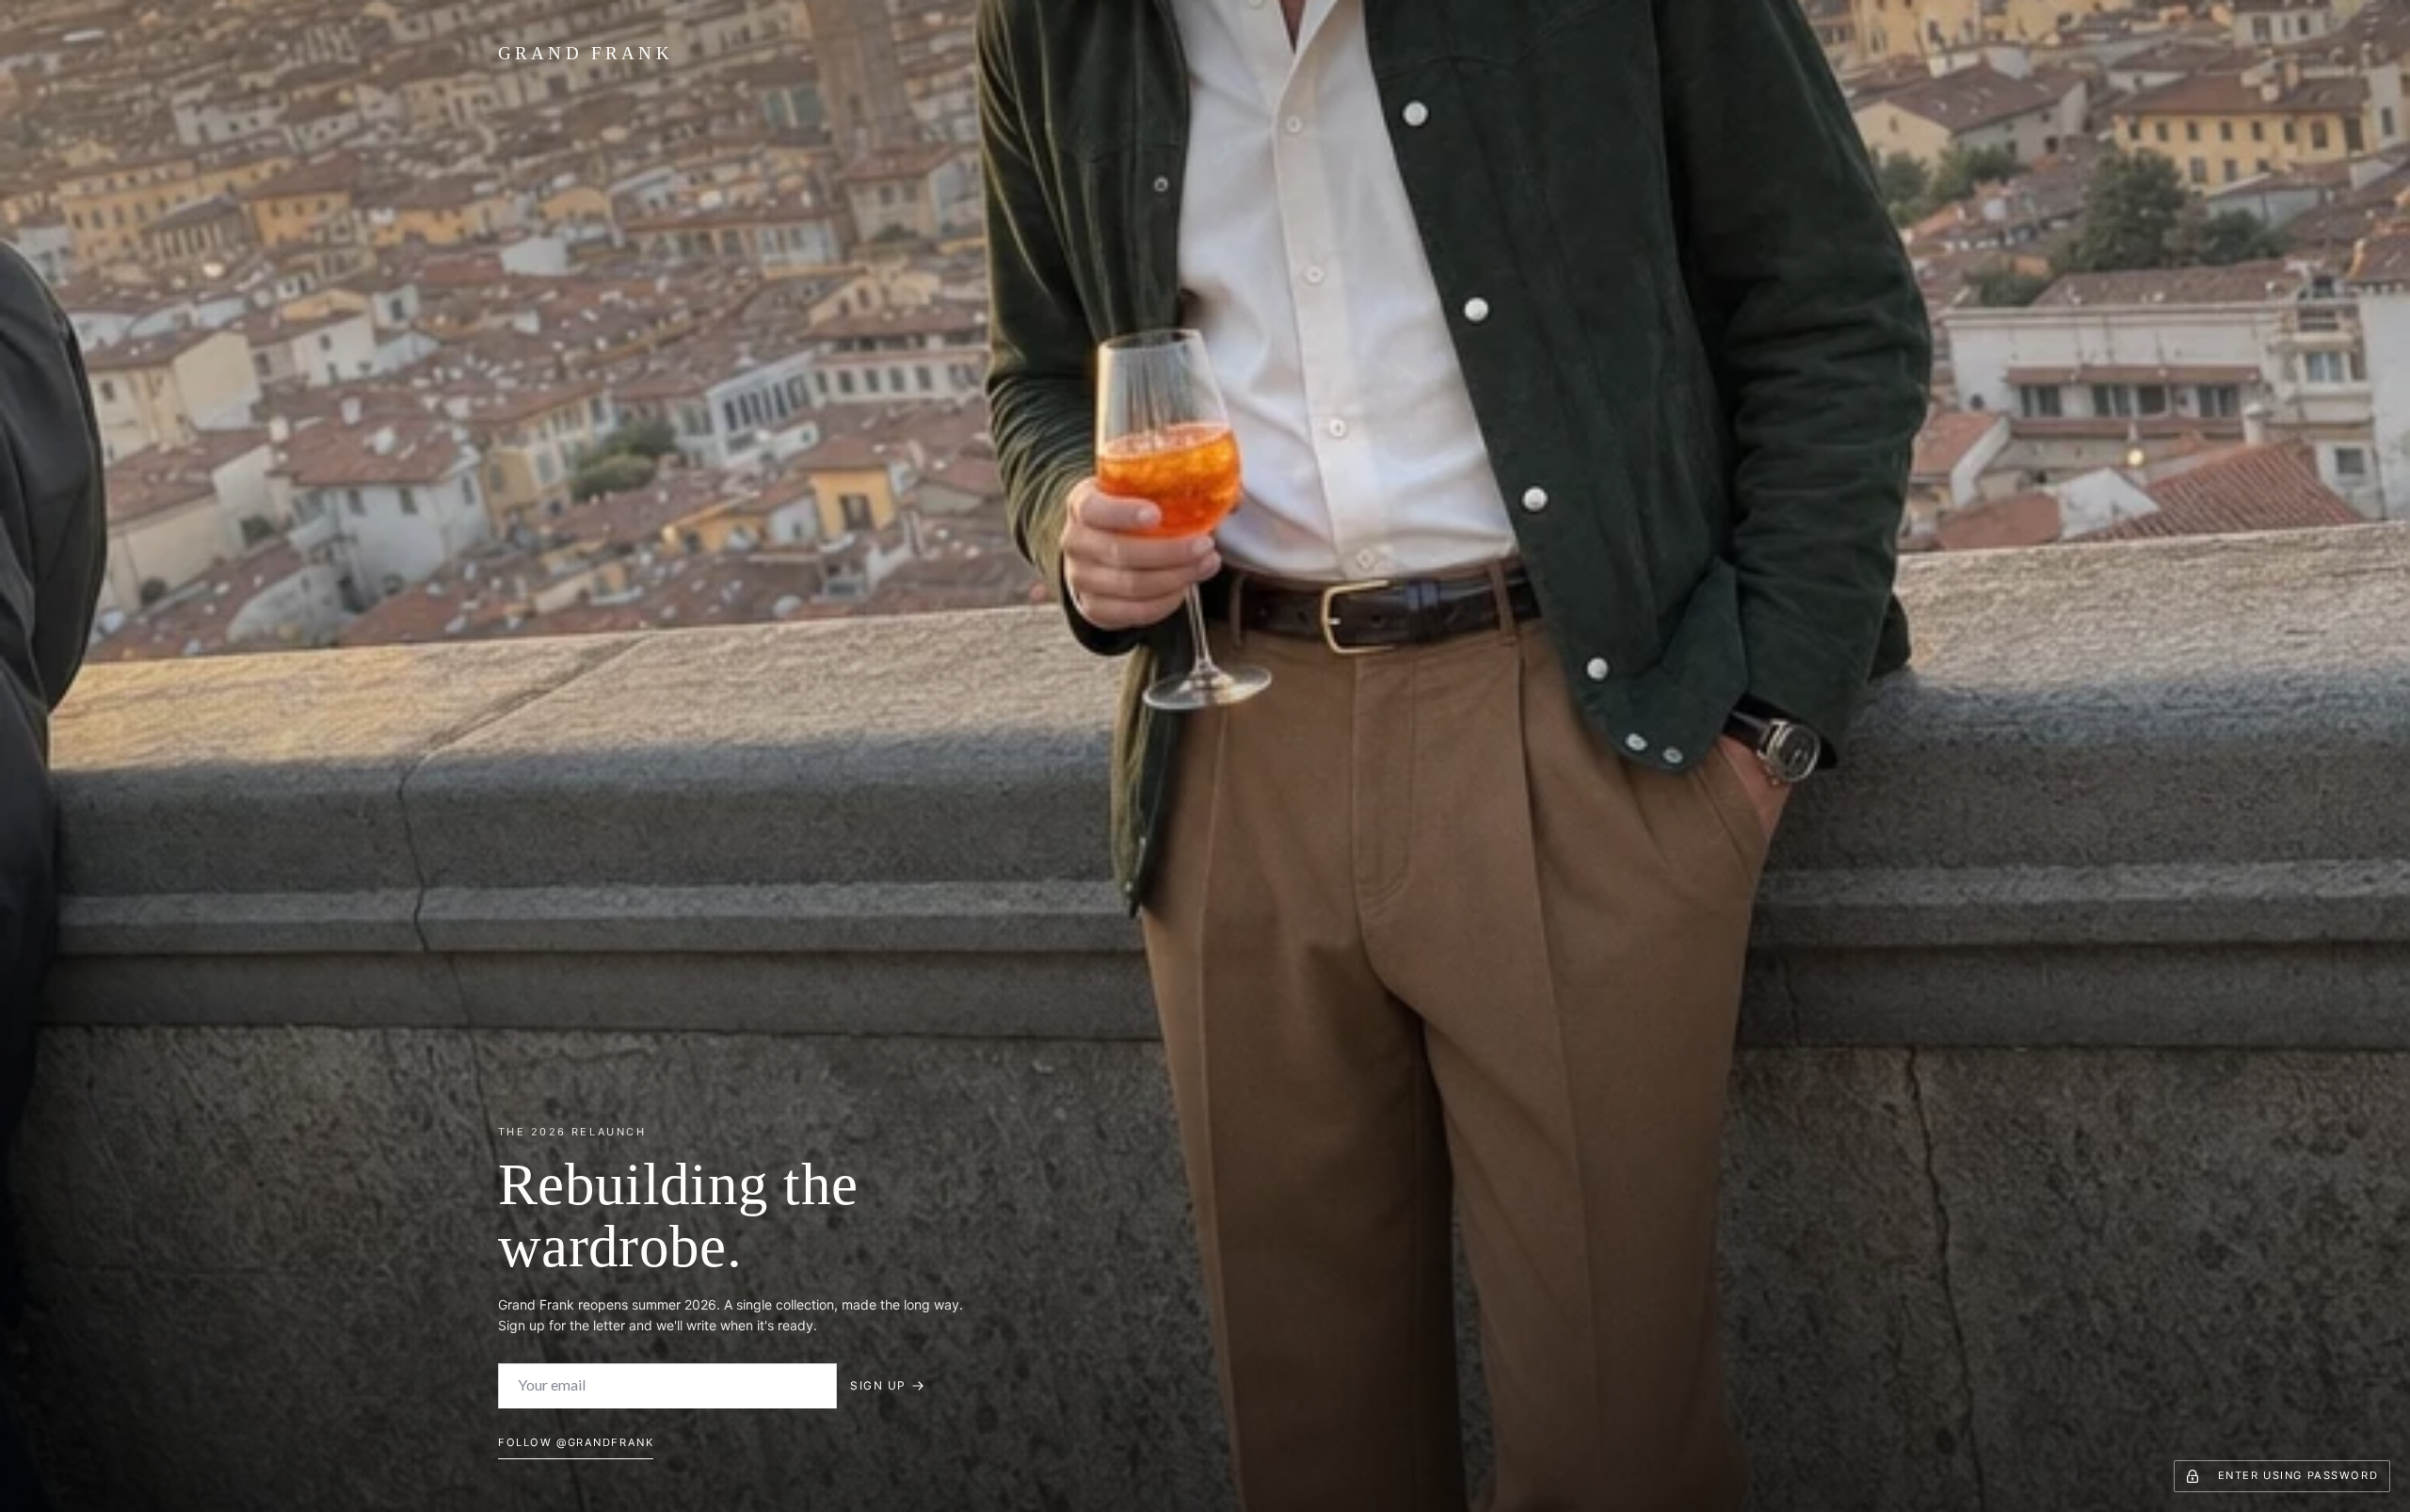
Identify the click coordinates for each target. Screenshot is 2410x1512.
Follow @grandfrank (576, 1442)
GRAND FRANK (586, 53)
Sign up (878, 1385)
